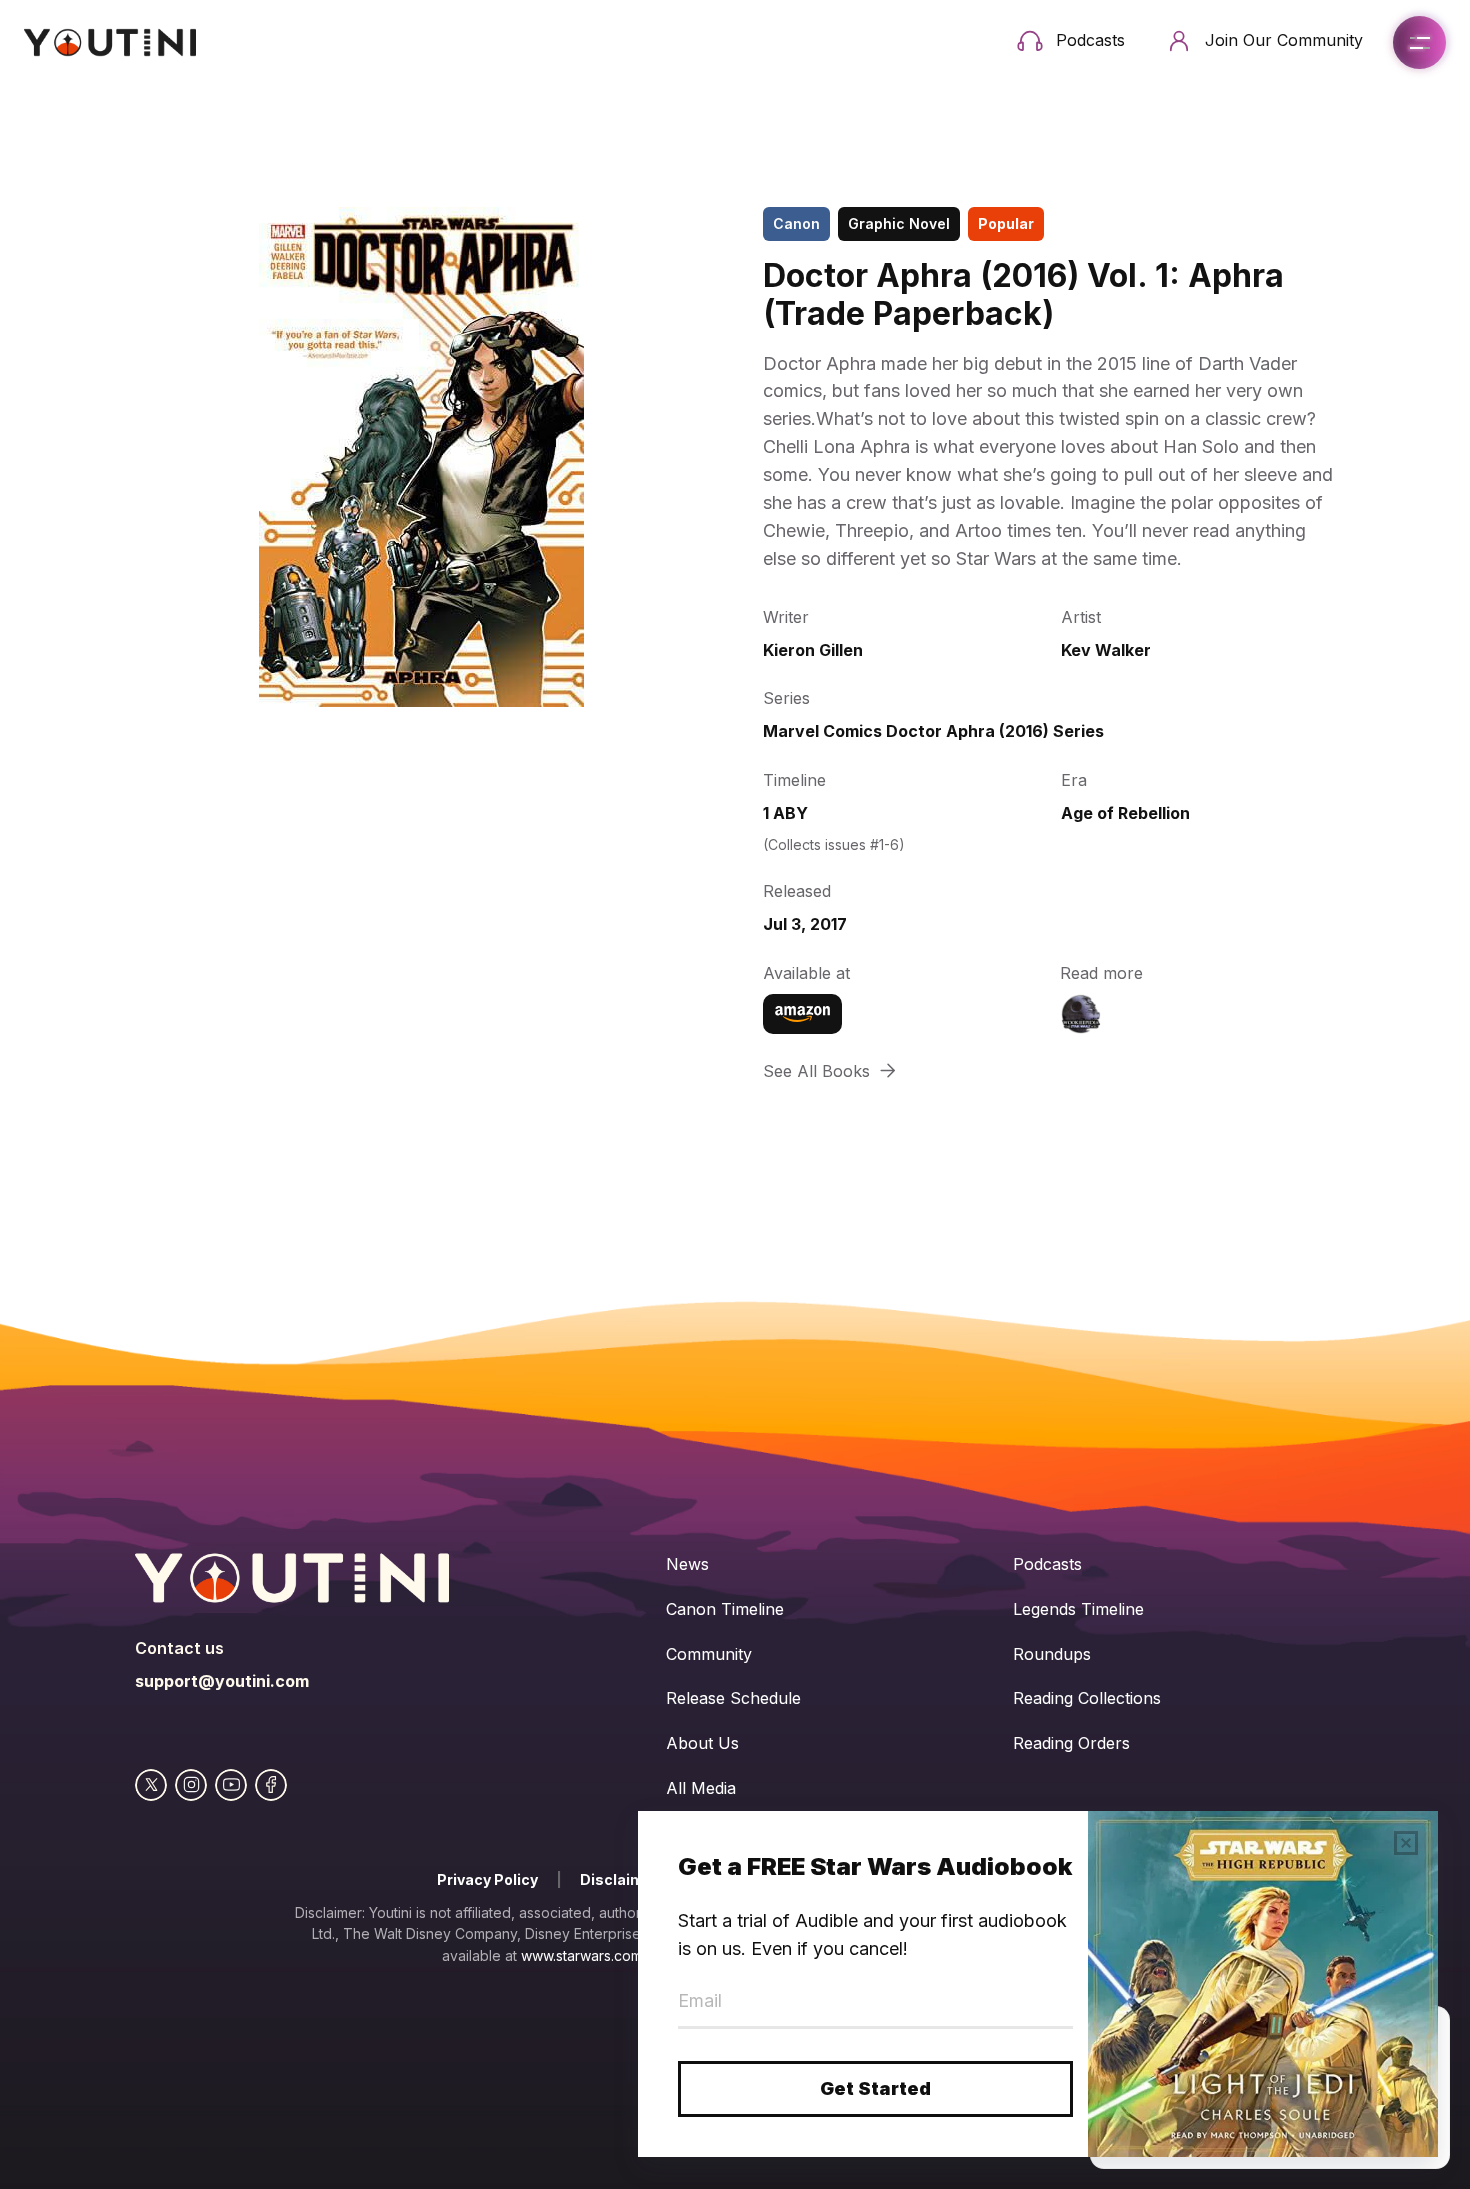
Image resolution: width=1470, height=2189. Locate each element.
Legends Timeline (1078, 1609)
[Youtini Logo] (110, 42)
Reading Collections (1087, 1698)
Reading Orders (1071, 1743)
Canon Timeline (725, 1609)
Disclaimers (624, 1879)
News (687, 1564)
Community (709, 1654)
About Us (702, 1743)
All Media (701, 1788)
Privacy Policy (487, 1879)
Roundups (1052, 1654)
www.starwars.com (581, 1955)
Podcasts (1047, 1564)
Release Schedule (733, 1698)
